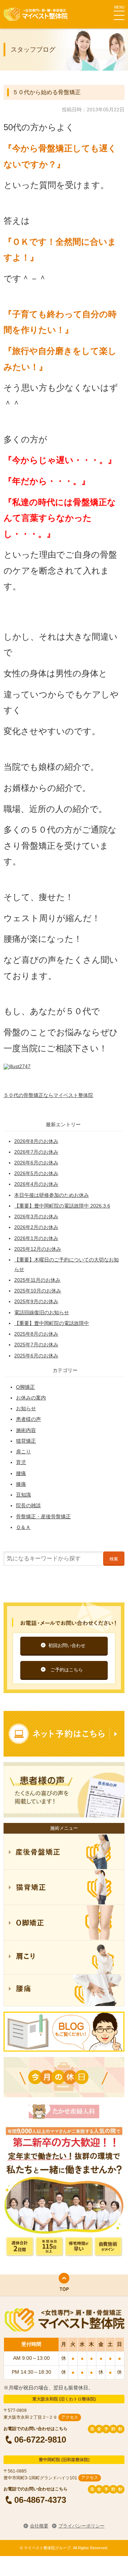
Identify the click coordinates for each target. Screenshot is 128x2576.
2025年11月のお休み (37, 1280)
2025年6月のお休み (36, 1356)
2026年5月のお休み (36, 1173)
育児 (21, 1462)
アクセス (70, 2417)
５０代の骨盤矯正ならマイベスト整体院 (48, 1095)
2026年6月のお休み (36, 1163)
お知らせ (26, 1408)
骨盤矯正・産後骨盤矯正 (43, 1516)
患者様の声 (28, 1419)
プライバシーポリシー (81, 2526)
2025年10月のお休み (38, 1291)
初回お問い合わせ (67, 1645)
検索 (114, 1559)
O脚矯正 (25, 1387)
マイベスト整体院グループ (36, 14)
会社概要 (39, 2526)
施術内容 (26, 1430)
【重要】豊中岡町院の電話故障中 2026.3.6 (62, 1206)
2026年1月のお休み (36, 1238)
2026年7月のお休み (36, 1152)
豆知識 (23, 1495)
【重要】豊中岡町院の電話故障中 (52, 1323)
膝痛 (21, 1484)
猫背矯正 (26, 1441)
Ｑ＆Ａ (23, 1527)
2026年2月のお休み (36, 1227)
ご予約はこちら (67, 1670)
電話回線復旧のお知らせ (42, 1312)
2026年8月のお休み (36, 1141)
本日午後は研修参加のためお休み (52, 1195)
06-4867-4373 (40, 2500)
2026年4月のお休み (36, 1184)
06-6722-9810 (40, 2439)
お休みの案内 (31, 1398)
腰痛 (21, 1473)
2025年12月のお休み (38, 1249)
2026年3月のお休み (36, 1216)
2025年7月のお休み (36, 1345)
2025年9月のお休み (36, 1301)
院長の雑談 (28, 1505)
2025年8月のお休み (36, 1334)
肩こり (23, 1452)
